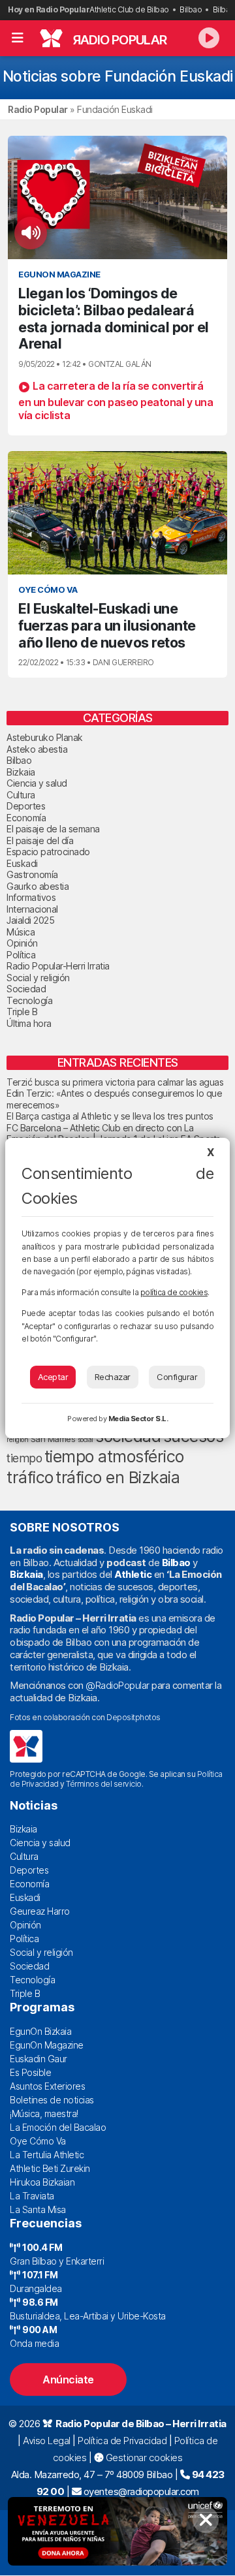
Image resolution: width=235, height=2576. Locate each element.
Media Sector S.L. (138, 1419)
